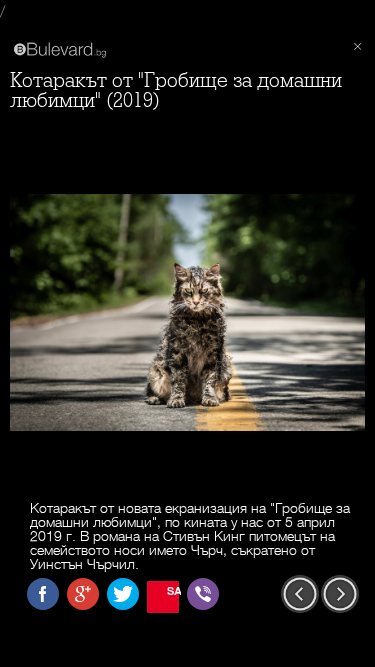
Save (173, 590)
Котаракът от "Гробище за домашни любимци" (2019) (176, 90)
